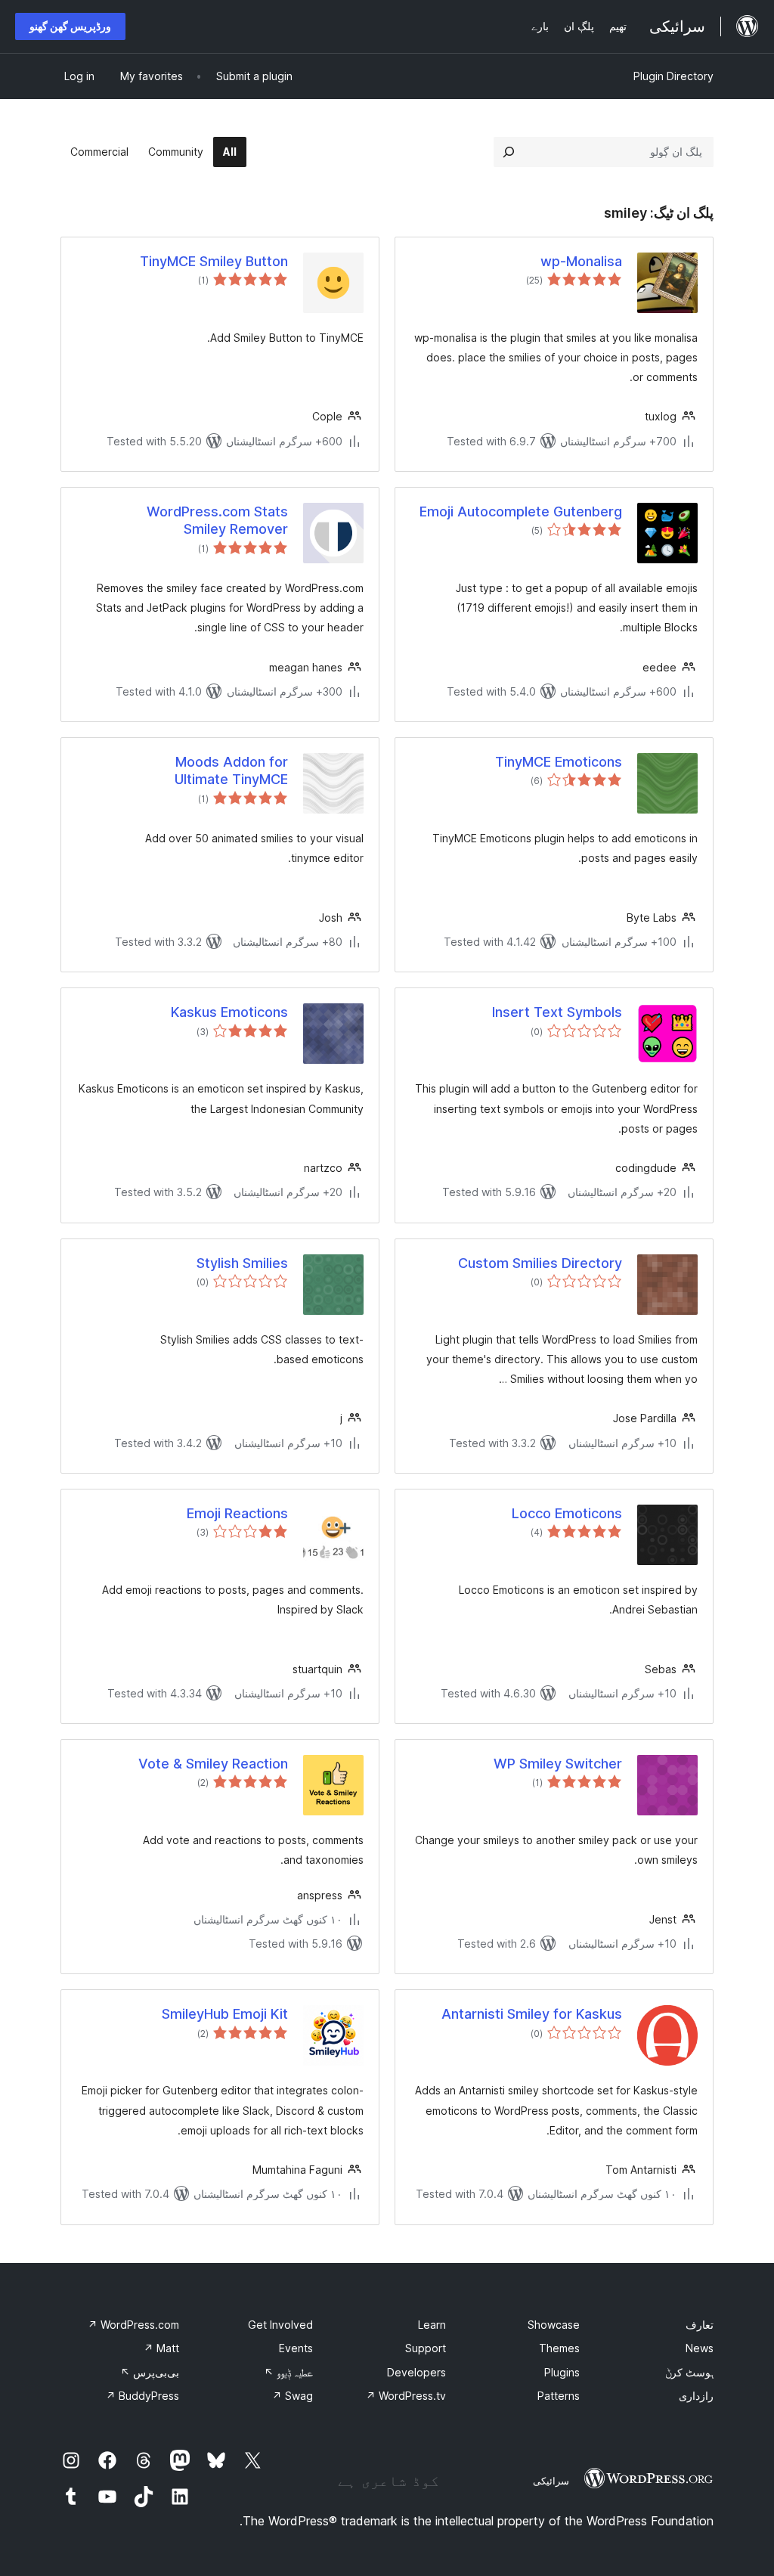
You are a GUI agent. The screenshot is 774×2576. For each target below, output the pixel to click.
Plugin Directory (673, 76)
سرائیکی (551, 2481)
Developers (416, 2372)
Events (296, 2348)
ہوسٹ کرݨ (689, 2372)
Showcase (554, 2325)
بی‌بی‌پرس (150, 2372)
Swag (293, 2396)
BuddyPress (142, 2396)
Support (426, 2348)
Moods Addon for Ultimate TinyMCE (231, 770)
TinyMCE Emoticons (559, 762)
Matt (161, 2348)
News (700, 2348)
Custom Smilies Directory (540, 1263)
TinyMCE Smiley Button (214, 261)
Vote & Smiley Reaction (213, 1764)
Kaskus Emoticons (229, 1012)
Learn (432, 2325)
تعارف (700, 2325)
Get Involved (280, 2325)
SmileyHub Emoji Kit (225, 2014)
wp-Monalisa (581, 261)
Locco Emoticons (567, 1513)
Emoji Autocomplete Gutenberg (521, 511)
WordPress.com (133, 2325)
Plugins (562, 2372)
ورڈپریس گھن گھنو (70, 26)
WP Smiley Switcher (558, 1764)
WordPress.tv (406, 2396)
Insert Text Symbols (557, 1012)
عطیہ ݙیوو (288, 2372)
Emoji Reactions (237, 1513)
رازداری (696, 2396)
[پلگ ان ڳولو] (509, 152)
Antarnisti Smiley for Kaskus (532, 2014)
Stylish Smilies (242, 1263)
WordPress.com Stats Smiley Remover (217, 520)
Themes (559, 2348)
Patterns (559, 2396)
